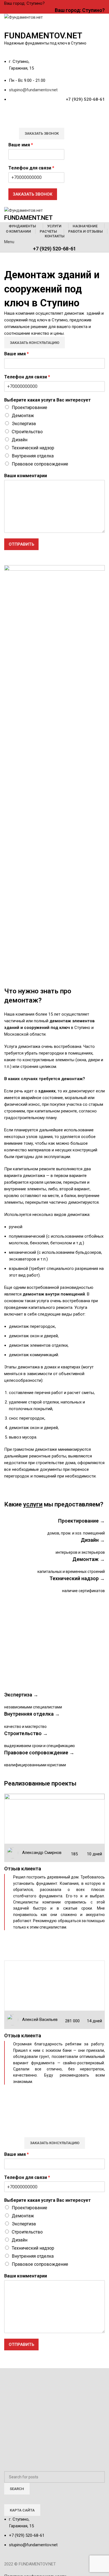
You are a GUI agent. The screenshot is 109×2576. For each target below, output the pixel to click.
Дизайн (20, 440)
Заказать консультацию (35, 343)
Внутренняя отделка (33, 456)
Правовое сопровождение (40, 464)
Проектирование (29, 407)
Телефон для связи (31, 168)
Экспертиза (24, 424)
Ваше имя (21, 145)
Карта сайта (22, 2510)
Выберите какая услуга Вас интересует (48, 400)
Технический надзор (33, 448)
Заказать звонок (42, 133)
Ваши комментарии (26, 476)
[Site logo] (23, 17)
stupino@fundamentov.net (33, 90)
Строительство (27, 432)
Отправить (21, 544)
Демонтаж (23, 416)
